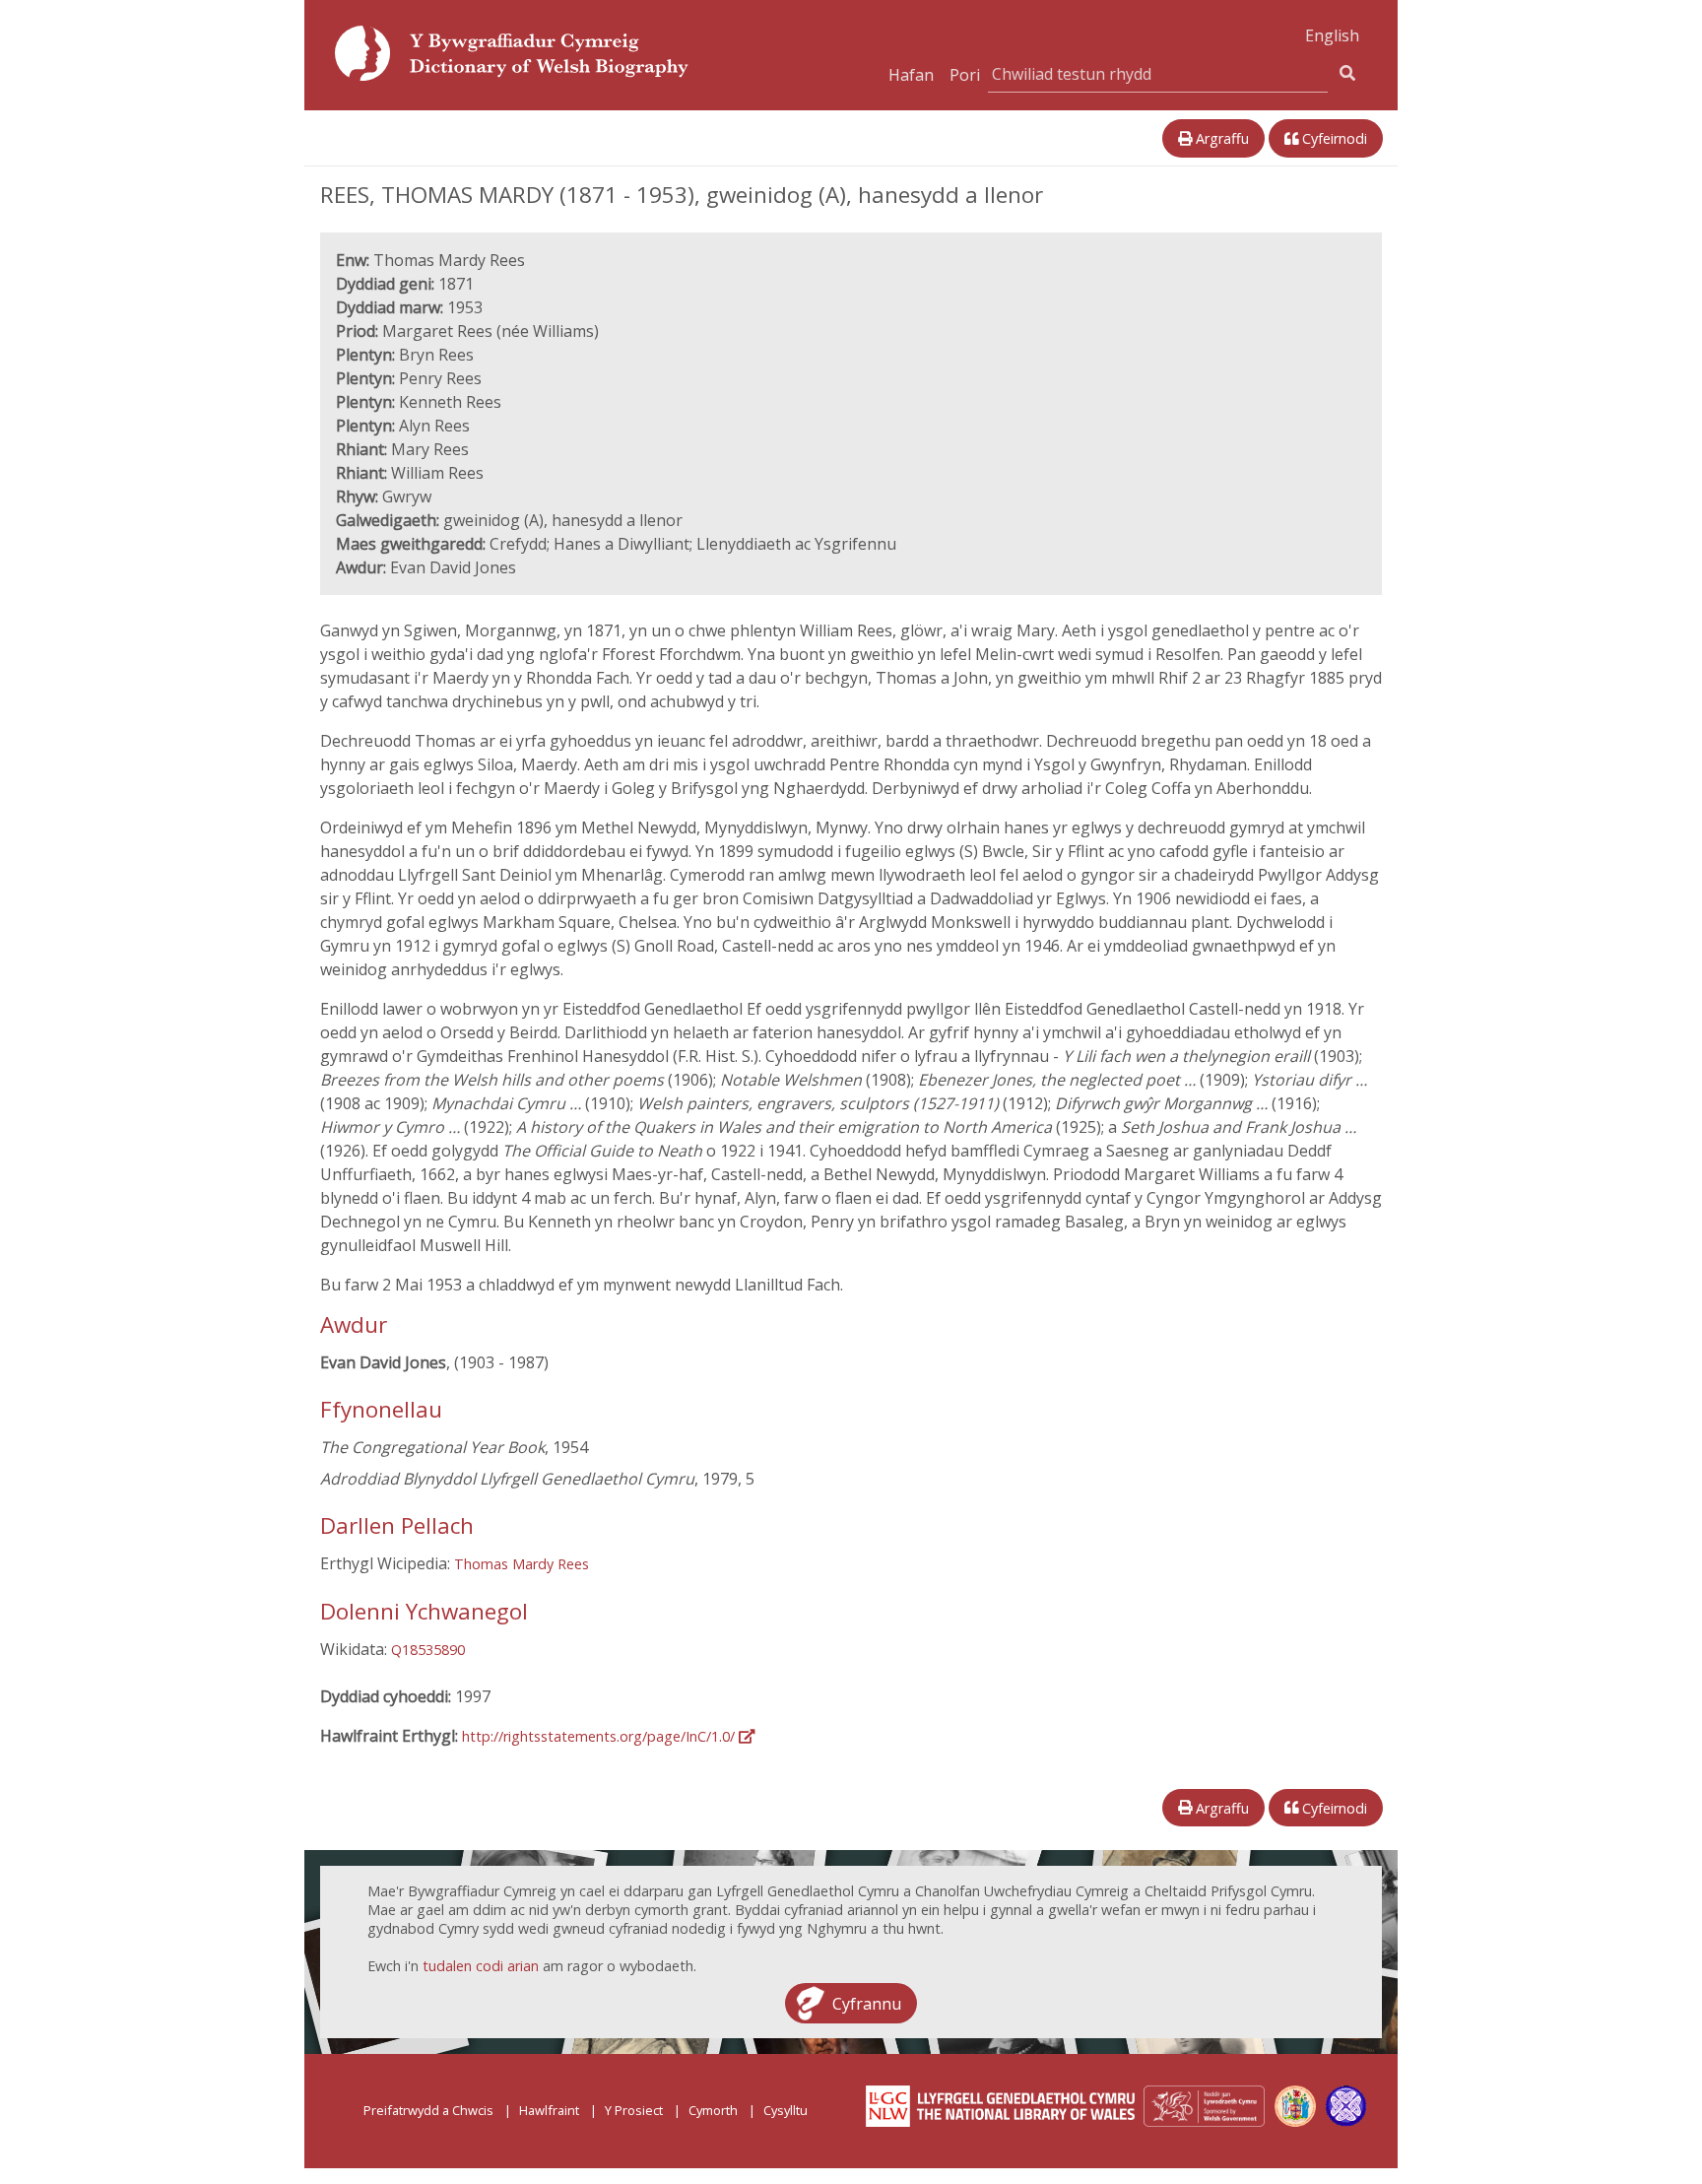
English (1332, 35)
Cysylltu (786, 2110)
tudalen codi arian (481, 1966)
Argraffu (1220, 138)
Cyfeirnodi (1333, 138)
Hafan (911, 75)
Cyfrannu (867, 2003)
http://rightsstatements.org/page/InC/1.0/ (600, 1736)
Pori (965, 75)
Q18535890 (428, 1650)
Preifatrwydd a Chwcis (428, 2110)
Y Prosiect (634, 2110)
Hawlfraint (549, 2110)
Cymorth (713, 2110)
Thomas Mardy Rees (522, 1564)
